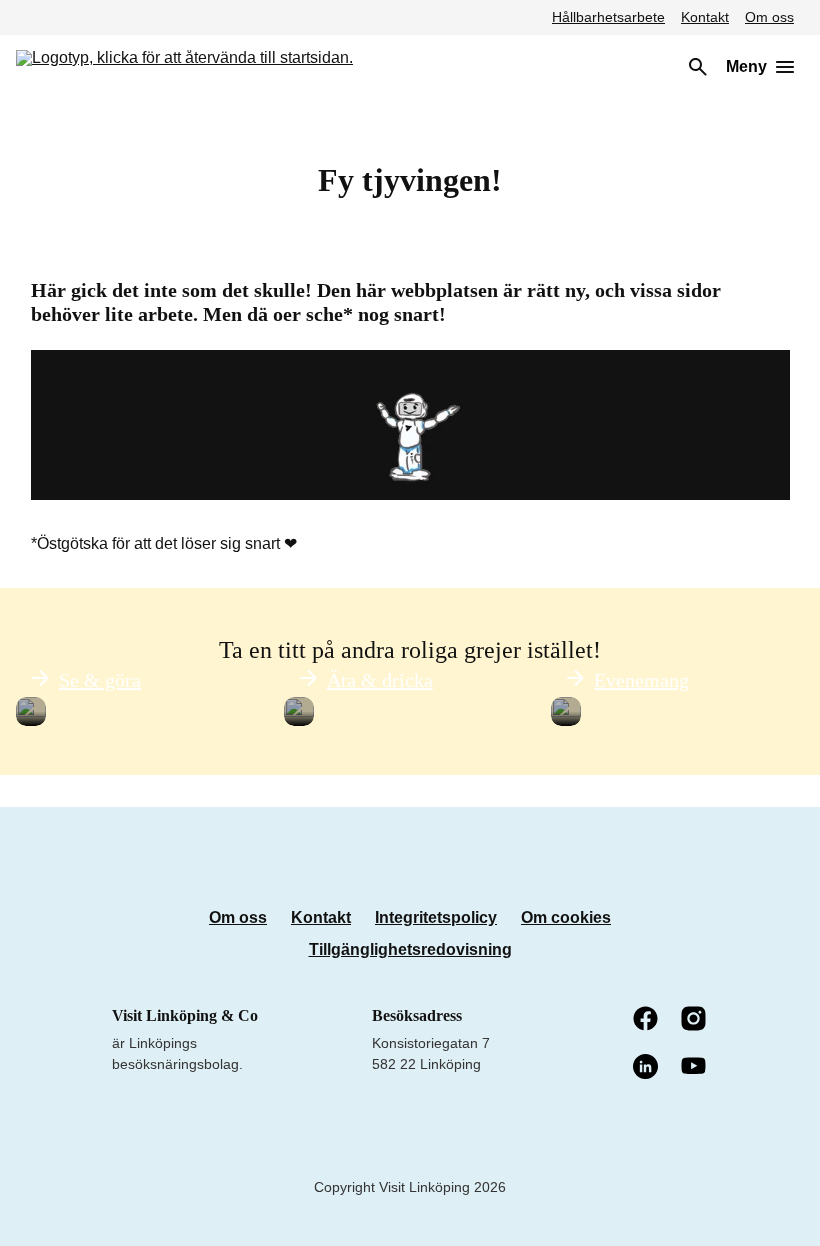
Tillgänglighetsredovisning (410, 949)
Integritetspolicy (436, 917)
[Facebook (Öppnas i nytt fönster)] (647, 1020)
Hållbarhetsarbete (608, 17)
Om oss (769, 17)
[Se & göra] (31, 712)
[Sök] (698, 67)
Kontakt (705, 17)
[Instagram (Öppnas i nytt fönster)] (695, 1020)
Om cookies (566, 917)
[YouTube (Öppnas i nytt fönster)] (695, 1067)
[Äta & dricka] (299, 712)
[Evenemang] (566, 712)
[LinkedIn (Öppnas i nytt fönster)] (647, 1068)
